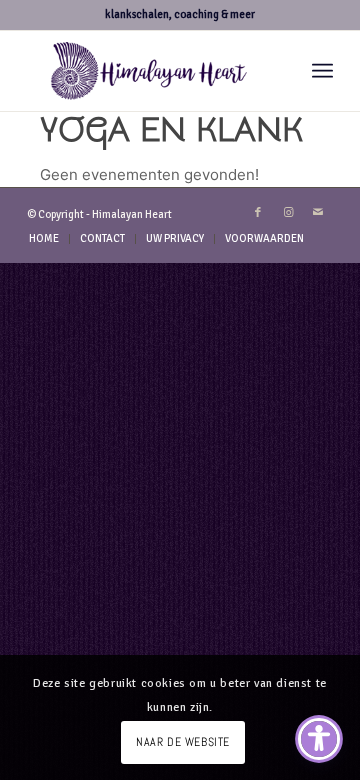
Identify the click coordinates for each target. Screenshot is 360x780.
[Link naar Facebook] (258, 213)
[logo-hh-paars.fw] (149, 71)
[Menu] (322, 71)
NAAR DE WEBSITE (183, 742)
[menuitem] (322, 71)
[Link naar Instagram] (288, 213)
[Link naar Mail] (318, 213)
